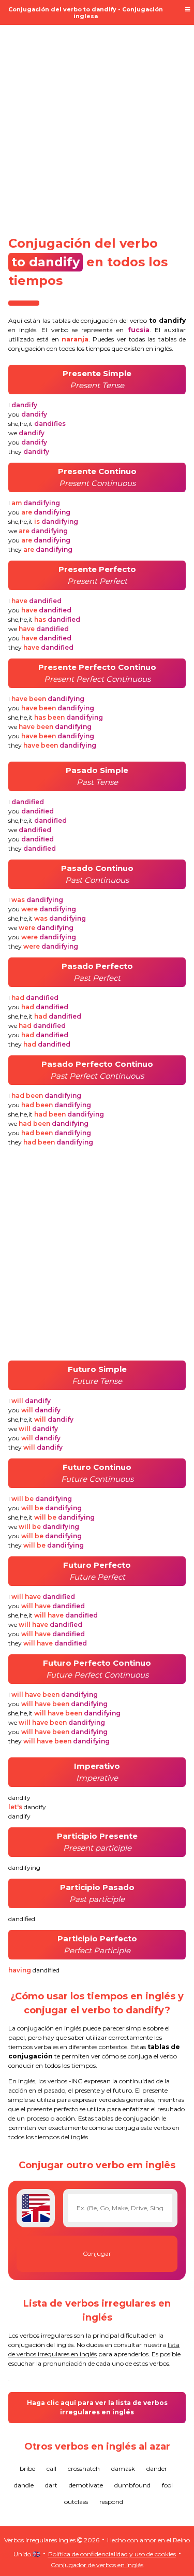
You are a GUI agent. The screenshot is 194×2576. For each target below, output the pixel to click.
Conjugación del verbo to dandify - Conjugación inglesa (86, 13)
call (51, 2468)
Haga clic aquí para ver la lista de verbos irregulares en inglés (97, 2407)
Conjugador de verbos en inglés (97, 2565)
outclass (76, 2502)
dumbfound (132, 2485)
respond (111, 2502)
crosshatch (84, 2468)
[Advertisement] (97, 124)
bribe (27, 2468)
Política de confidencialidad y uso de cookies (112, 2554)
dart (51, 2485)
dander (157, 2468)
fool (167, 2485)
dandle (24, 2485)
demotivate (86, 2485)
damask (123, 2468)
